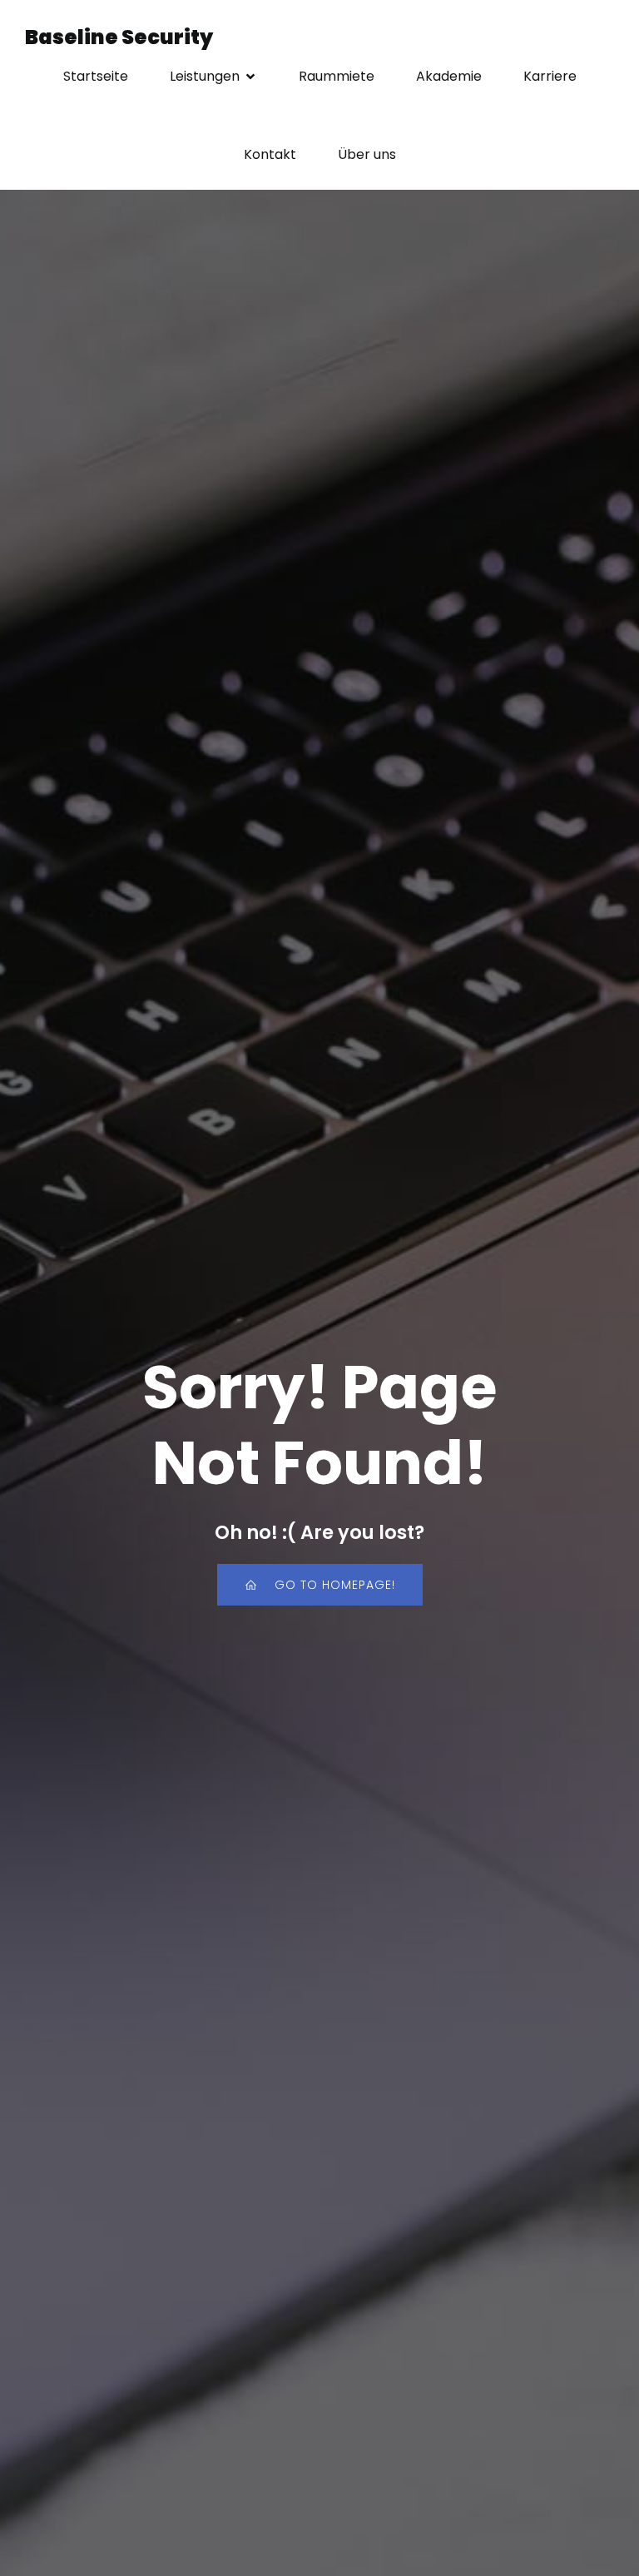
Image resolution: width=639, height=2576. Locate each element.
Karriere (550, 76)
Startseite (96, 76)
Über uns (367, 154)
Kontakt (270, 154)
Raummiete (337, 76)
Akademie (449, 76)
